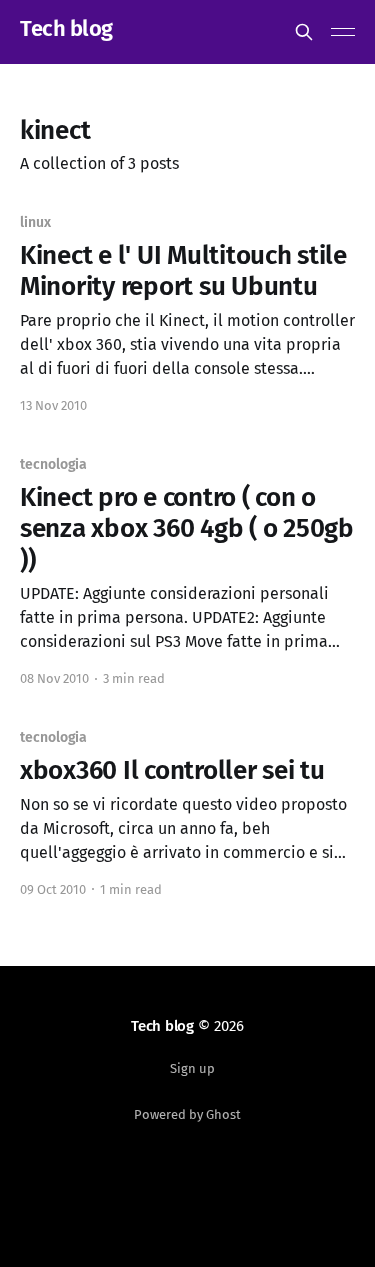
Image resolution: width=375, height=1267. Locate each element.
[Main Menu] (343, 32)
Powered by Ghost (187, 1114)
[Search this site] (304, 32)
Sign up (192, 1068)
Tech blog (66, 29)
